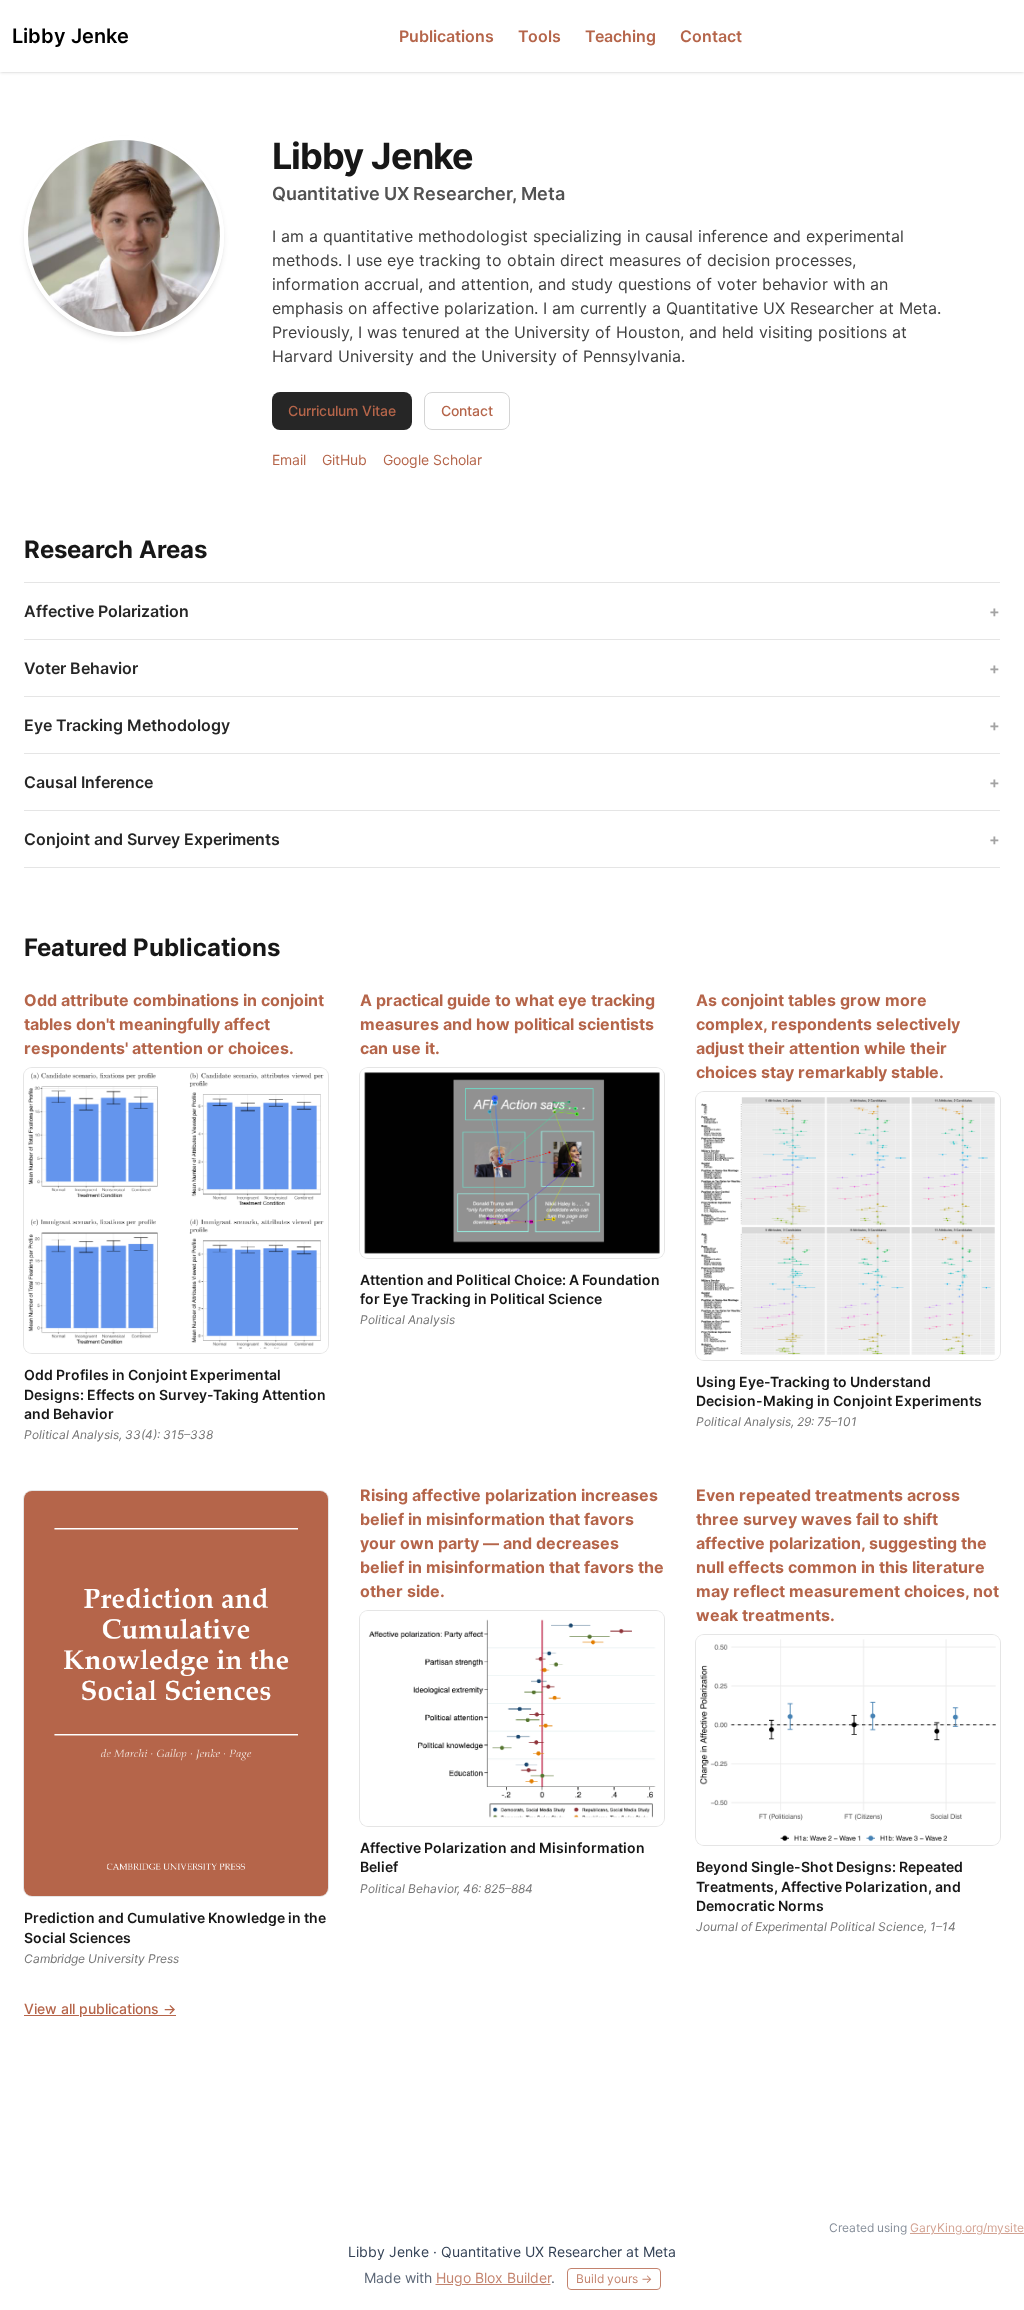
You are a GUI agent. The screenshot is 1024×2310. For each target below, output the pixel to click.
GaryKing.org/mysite (967, 2227)
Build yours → (614, 2278)
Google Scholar (432, 459)
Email (289, 459)
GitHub (344, 459)
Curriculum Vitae (342, 410)
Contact (711, 36)
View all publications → (100, 2008)
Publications (446, 36)
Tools (539, 36)
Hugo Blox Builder (493, 2277)
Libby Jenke (70, 36)
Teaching (620, 36)
